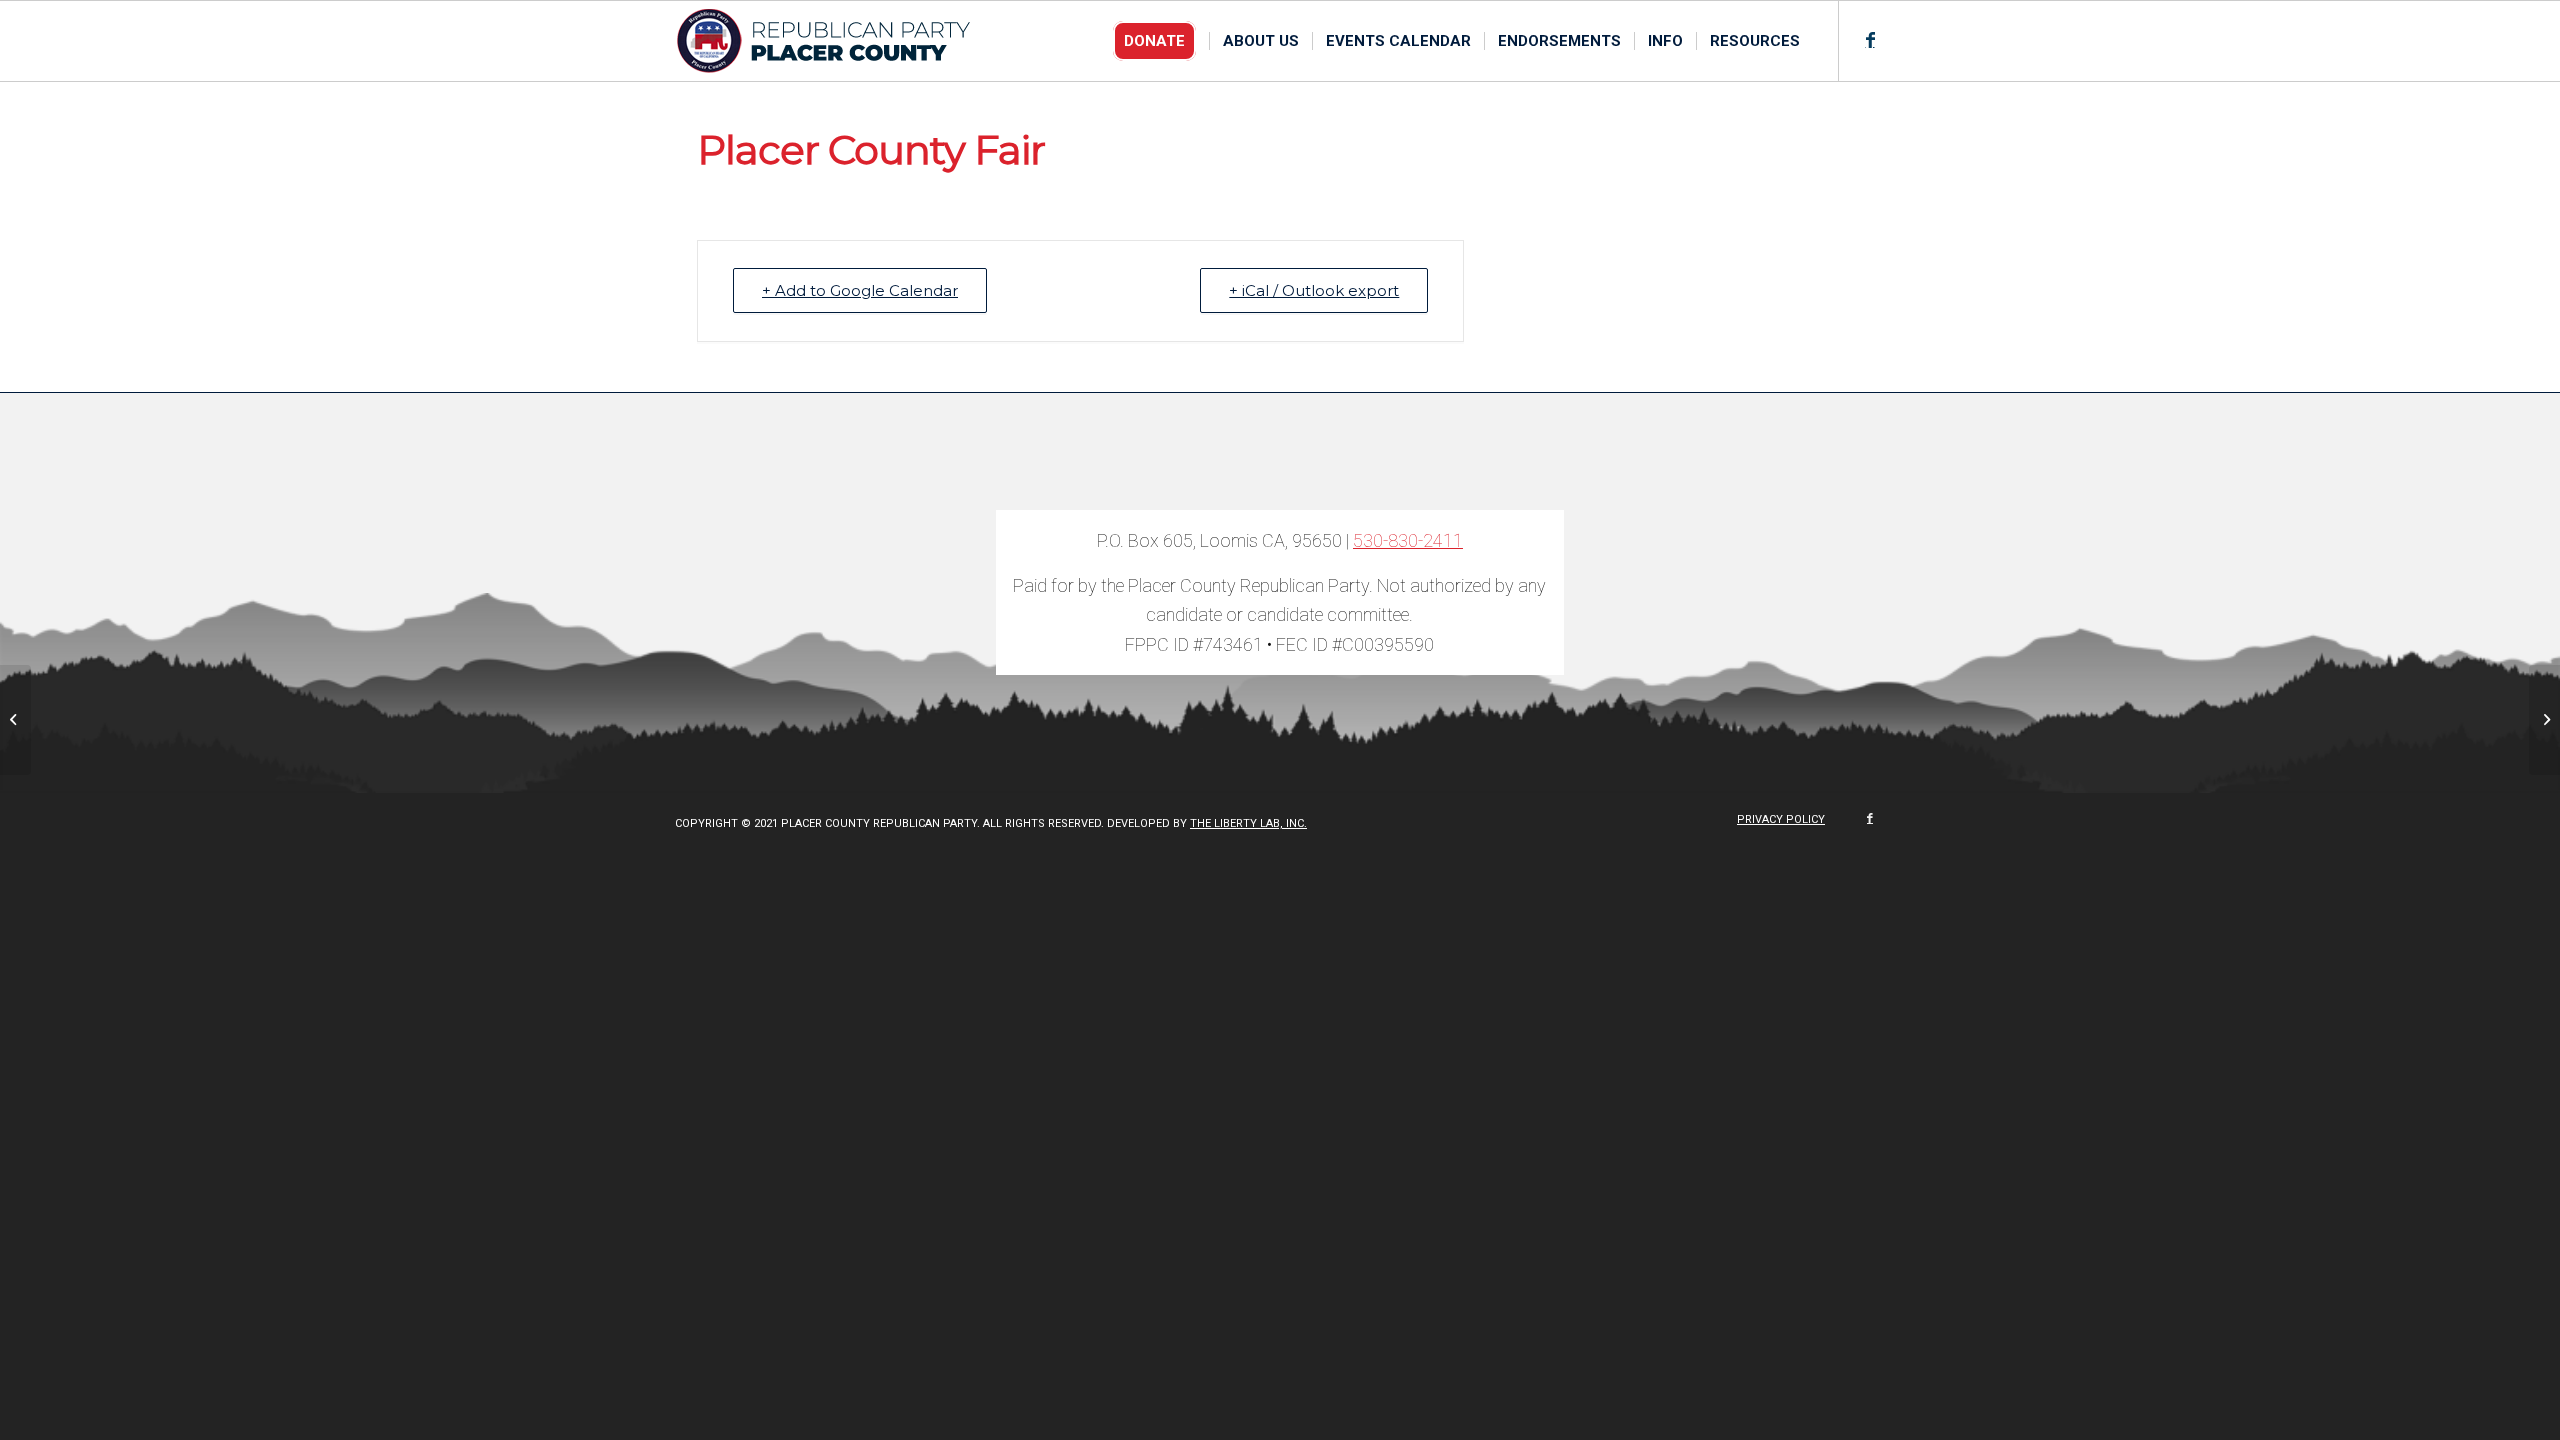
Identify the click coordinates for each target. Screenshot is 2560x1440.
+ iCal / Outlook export (1314, 290)
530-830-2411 (1408, 540)
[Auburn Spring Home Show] (15, 720)
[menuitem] (1161, 41)
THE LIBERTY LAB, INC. (1248, 823)
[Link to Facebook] (1870, 40)
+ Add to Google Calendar (860, 290)
